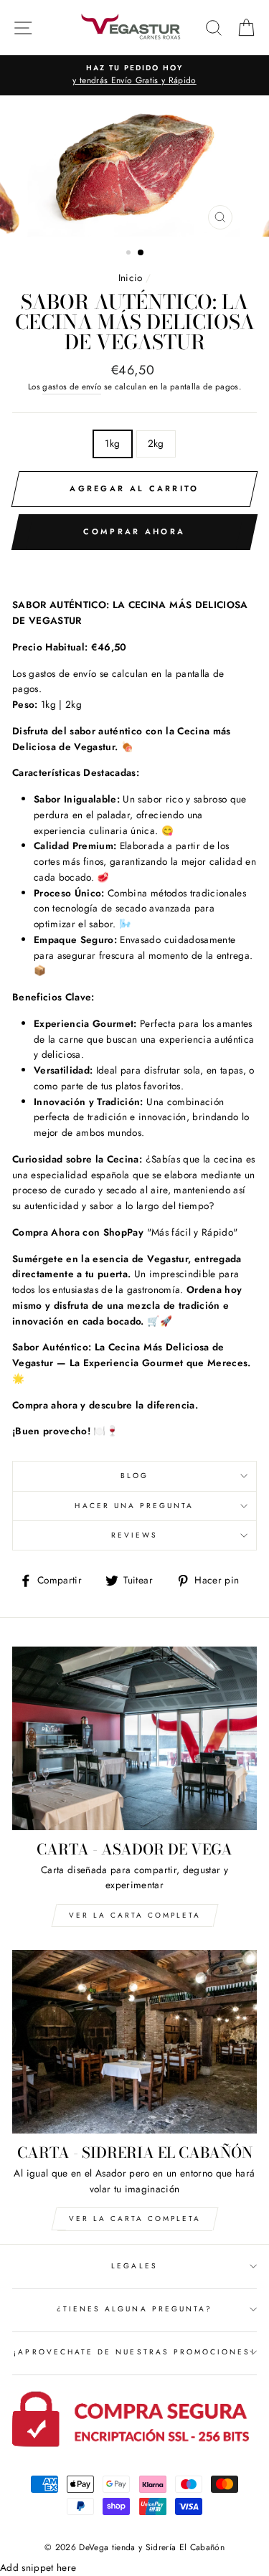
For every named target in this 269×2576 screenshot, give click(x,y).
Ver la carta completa (135, 2219)
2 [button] (141, 253)
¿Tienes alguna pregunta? (134, 2309)
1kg (112, 443)
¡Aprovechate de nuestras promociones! (134, 2352)
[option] (134, 75)
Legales (134, 2266)
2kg (156, 443)
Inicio (131, 278)
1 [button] (130, 254)
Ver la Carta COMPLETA (135, 1915)
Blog (134, 1476)
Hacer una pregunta (134, 1506)
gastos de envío (72, 387)
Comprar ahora (134, 531)
